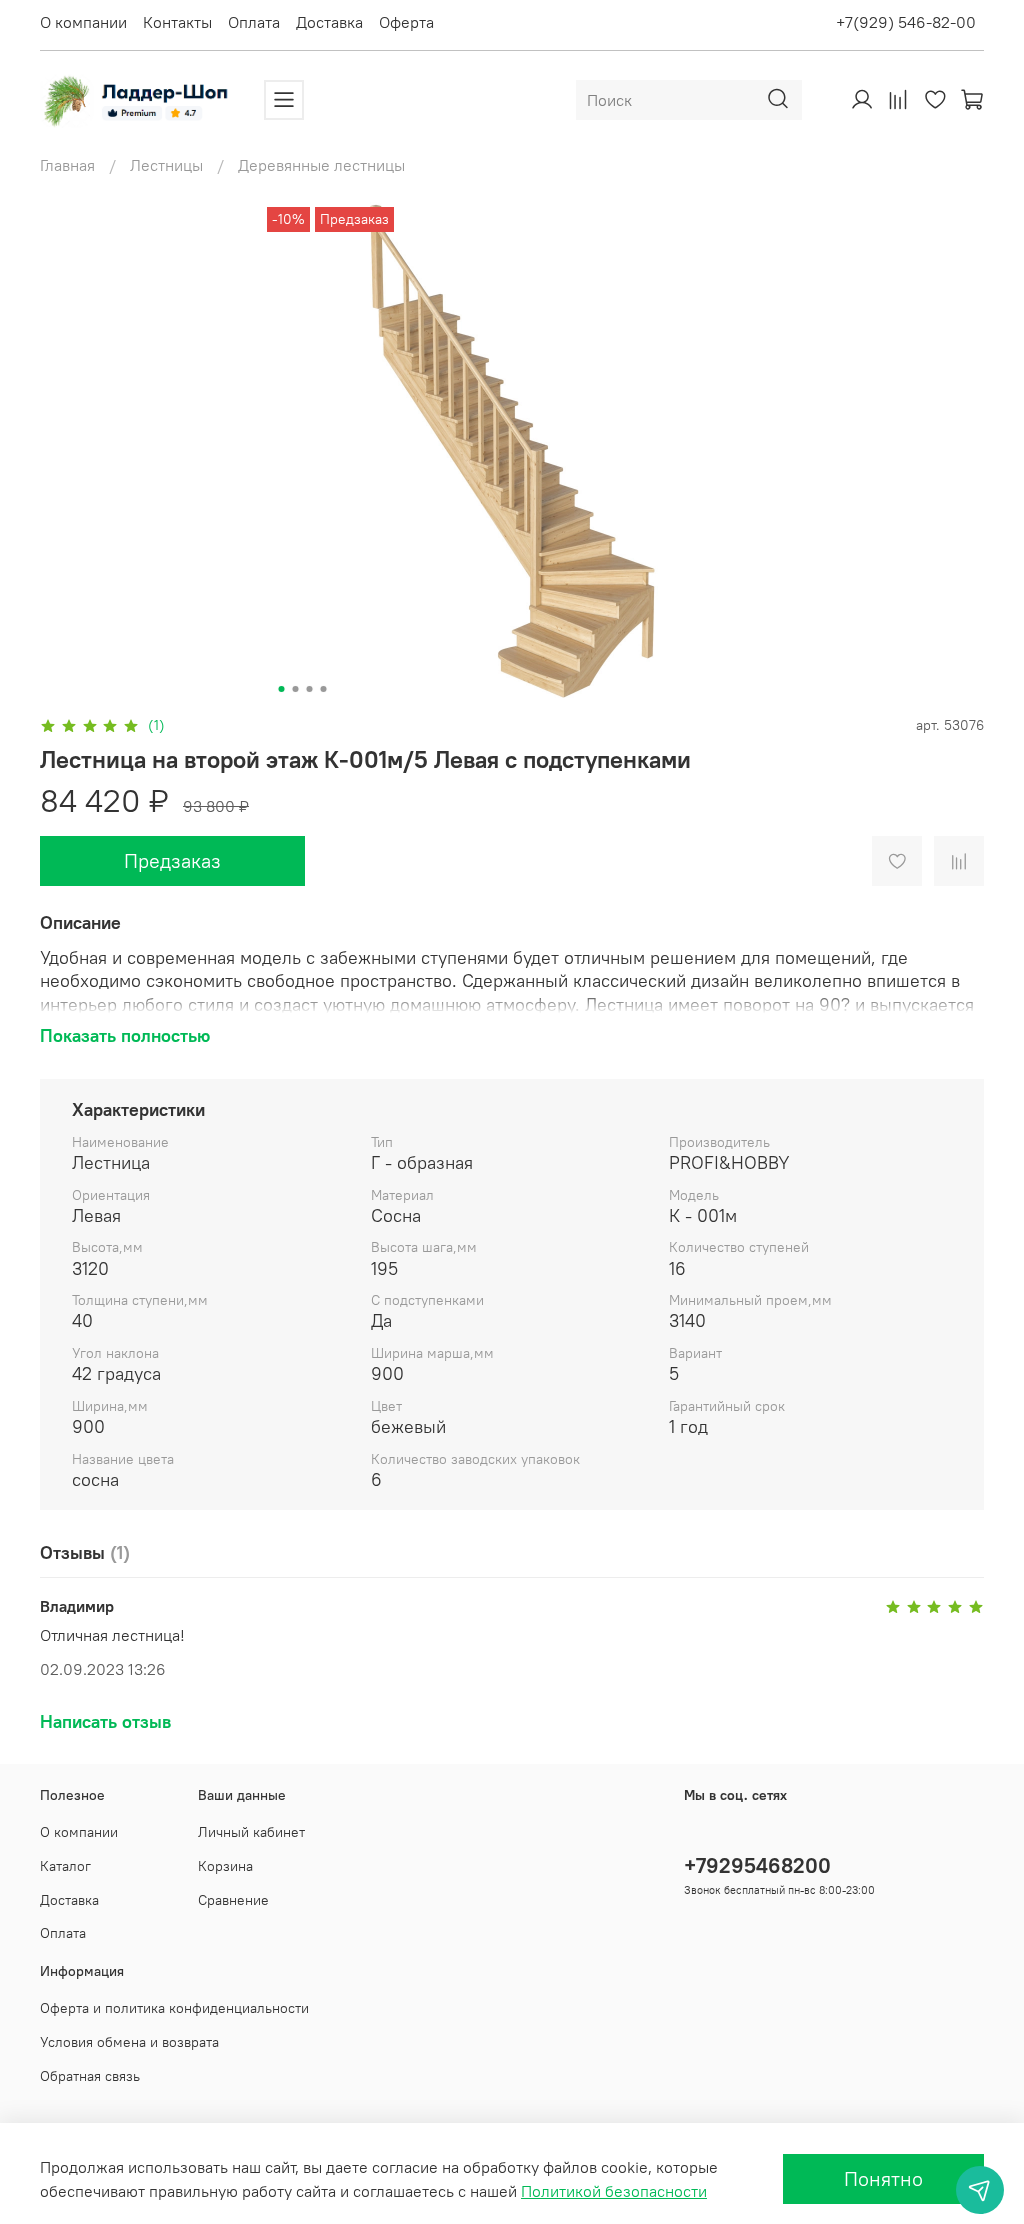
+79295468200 (757, 1865)
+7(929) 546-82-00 (906, 22)
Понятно (883, 2178)
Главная (67, 165)
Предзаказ (172, 860)
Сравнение (233, 1900)
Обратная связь (90, 2076)
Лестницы (166, 165)
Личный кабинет (251, 1832)
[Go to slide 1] (282, 689)
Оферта (406, 22)
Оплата (254, 22)
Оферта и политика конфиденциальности (174, 2008)
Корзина (225, 1866)
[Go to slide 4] (324, 689)
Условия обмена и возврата (129, 2042)
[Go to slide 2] (296, 689)
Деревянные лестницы (321, 165)
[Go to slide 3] (310, 689)
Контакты (177, 22)
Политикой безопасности (614, 2191)
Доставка (329, 22)
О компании (83, 22)
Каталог (65, 1866)
